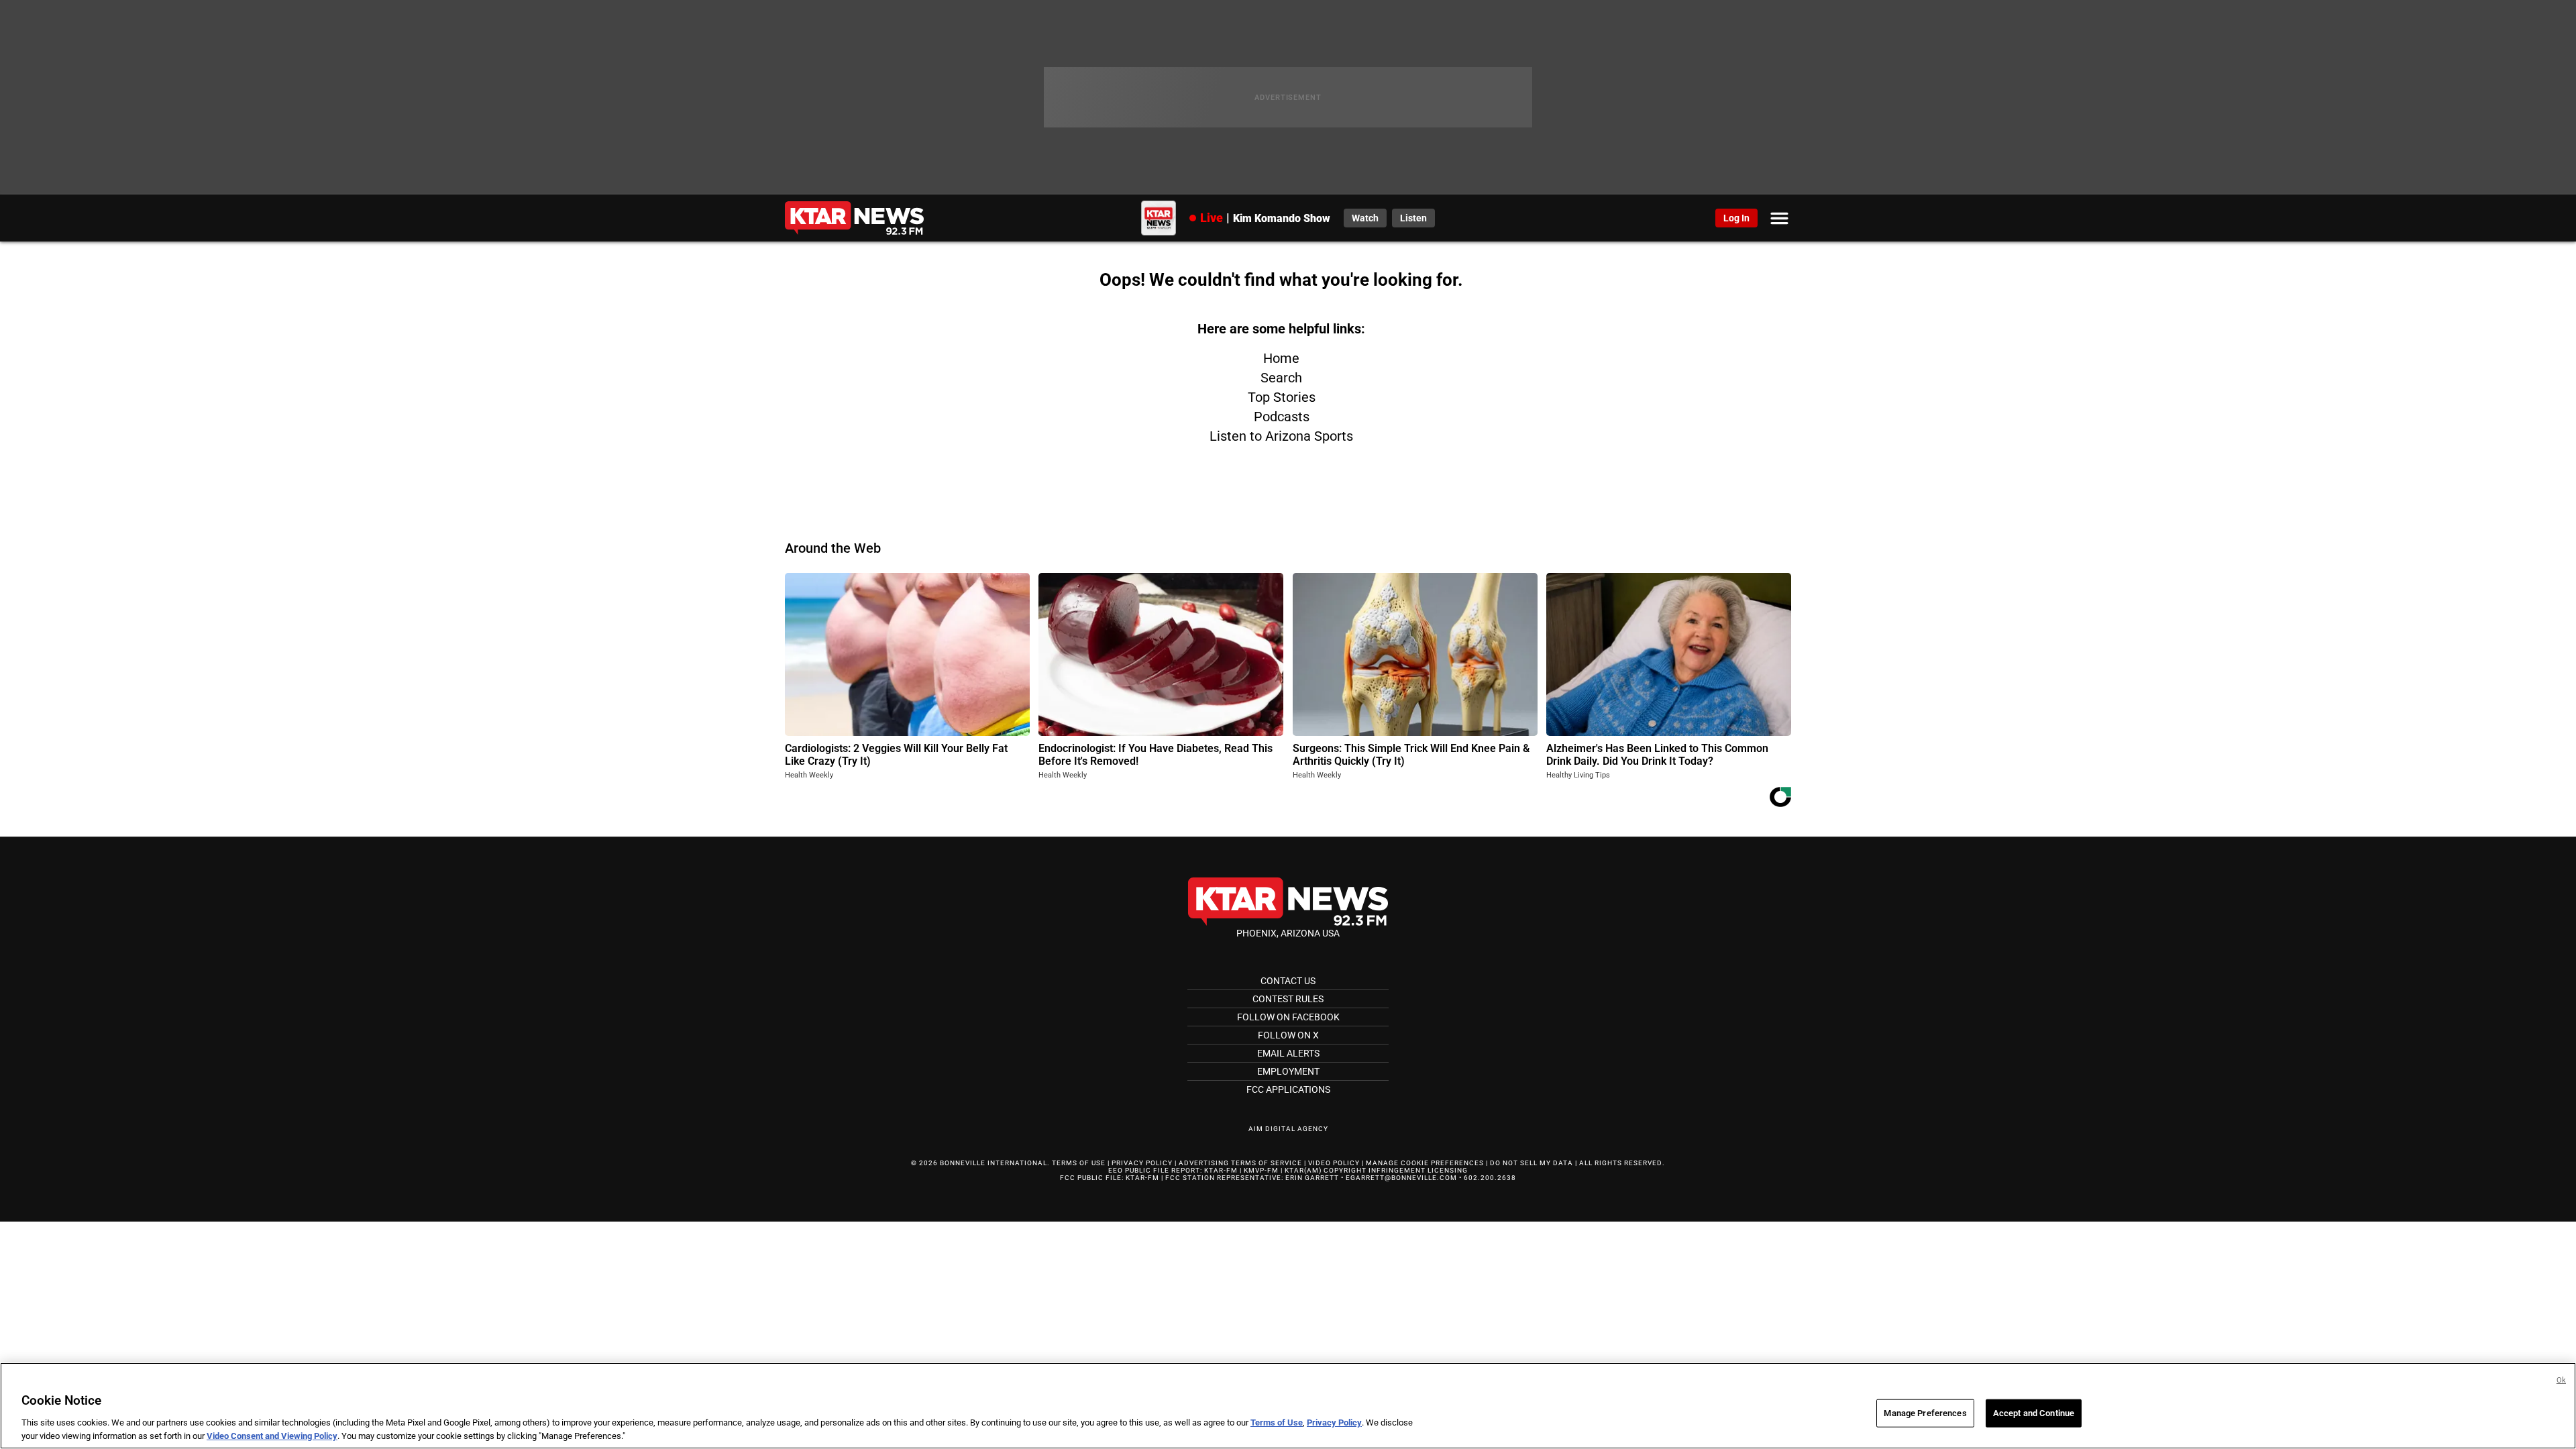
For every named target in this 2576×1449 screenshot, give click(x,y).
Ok (2561, 1380)
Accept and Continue (2034, 1413)
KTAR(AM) (1303, 1170)
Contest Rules (1288, 999)
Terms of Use (1079, 1163)
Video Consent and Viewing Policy (272, 1435)
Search (1281, 378)
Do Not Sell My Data (1532, 1163)
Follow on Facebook (1288, 1017)
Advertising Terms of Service (1240, 1163)
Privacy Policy (1142, 1163)
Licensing (1448, 1170)
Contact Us (1288, 981)
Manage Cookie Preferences (1425, 1163)
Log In (1736, 218)
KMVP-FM (1261, 1170)
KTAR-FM (1221, 1170)
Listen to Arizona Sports (1281, 436)
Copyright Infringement (1375, 1170)
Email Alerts (1288, 1053)
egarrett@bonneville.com (1401, 1178)
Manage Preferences (1925, 1413)
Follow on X (1288, 1035)
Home (1281, 358)
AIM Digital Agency (1288, 1129)
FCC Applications (1288, 1089)
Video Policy (1334, 1163)
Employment (1288, 1071)
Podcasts (1282, 417)
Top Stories (1282, 397)
